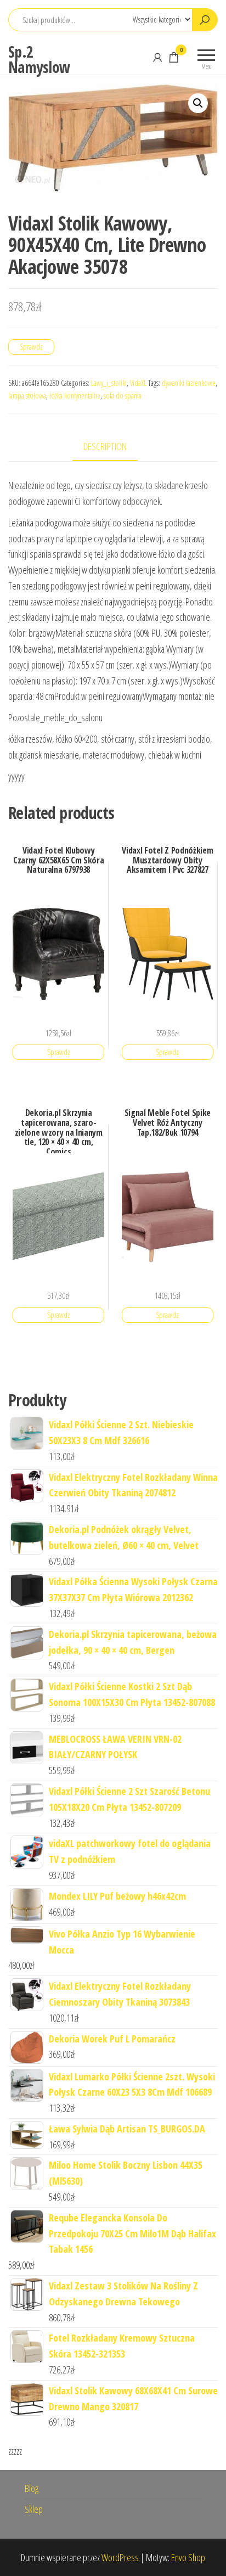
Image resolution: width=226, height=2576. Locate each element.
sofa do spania (123, 395)
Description (105, 446)
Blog (32, 2488)
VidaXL (138, 383)
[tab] (113, 447)
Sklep (34, 2509)
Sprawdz (31, 347)
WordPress (120, 2557)
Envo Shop (188, 2557)
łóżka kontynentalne (75, 395)
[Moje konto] (157, 57)
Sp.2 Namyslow (39, 59)
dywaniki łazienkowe (189, 383)
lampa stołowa (27, 395)
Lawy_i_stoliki (109, 383)
